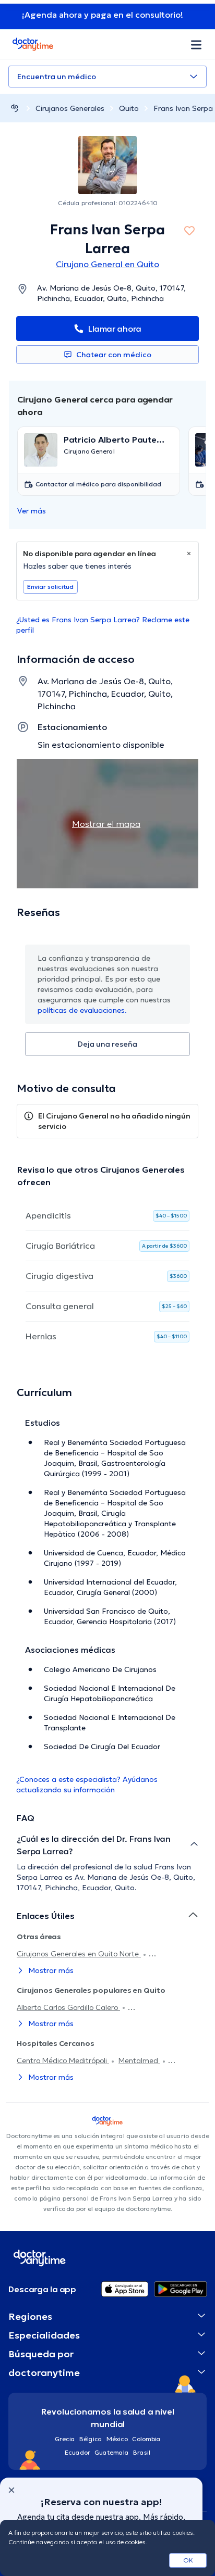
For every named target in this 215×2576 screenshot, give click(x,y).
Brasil (142, 2452)
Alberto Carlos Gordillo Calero (68, 2007)
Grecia (65, 2439)
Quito (129, 108)
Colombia (146, 2439)
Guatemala (112, 2452)
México (117, 2439)
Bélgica (91, 2439)
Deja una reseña (107, 1044)
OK (188, 2560)
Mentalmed (139, 2060)
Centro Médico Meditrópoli (63, 2060)
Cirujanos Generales (70, 108)
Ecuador (77, 2452)
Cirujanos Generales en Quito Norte (79, 1954)
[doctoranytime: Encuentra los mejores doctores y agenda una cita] (15, 108)
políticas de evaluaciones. (82, 1010)
